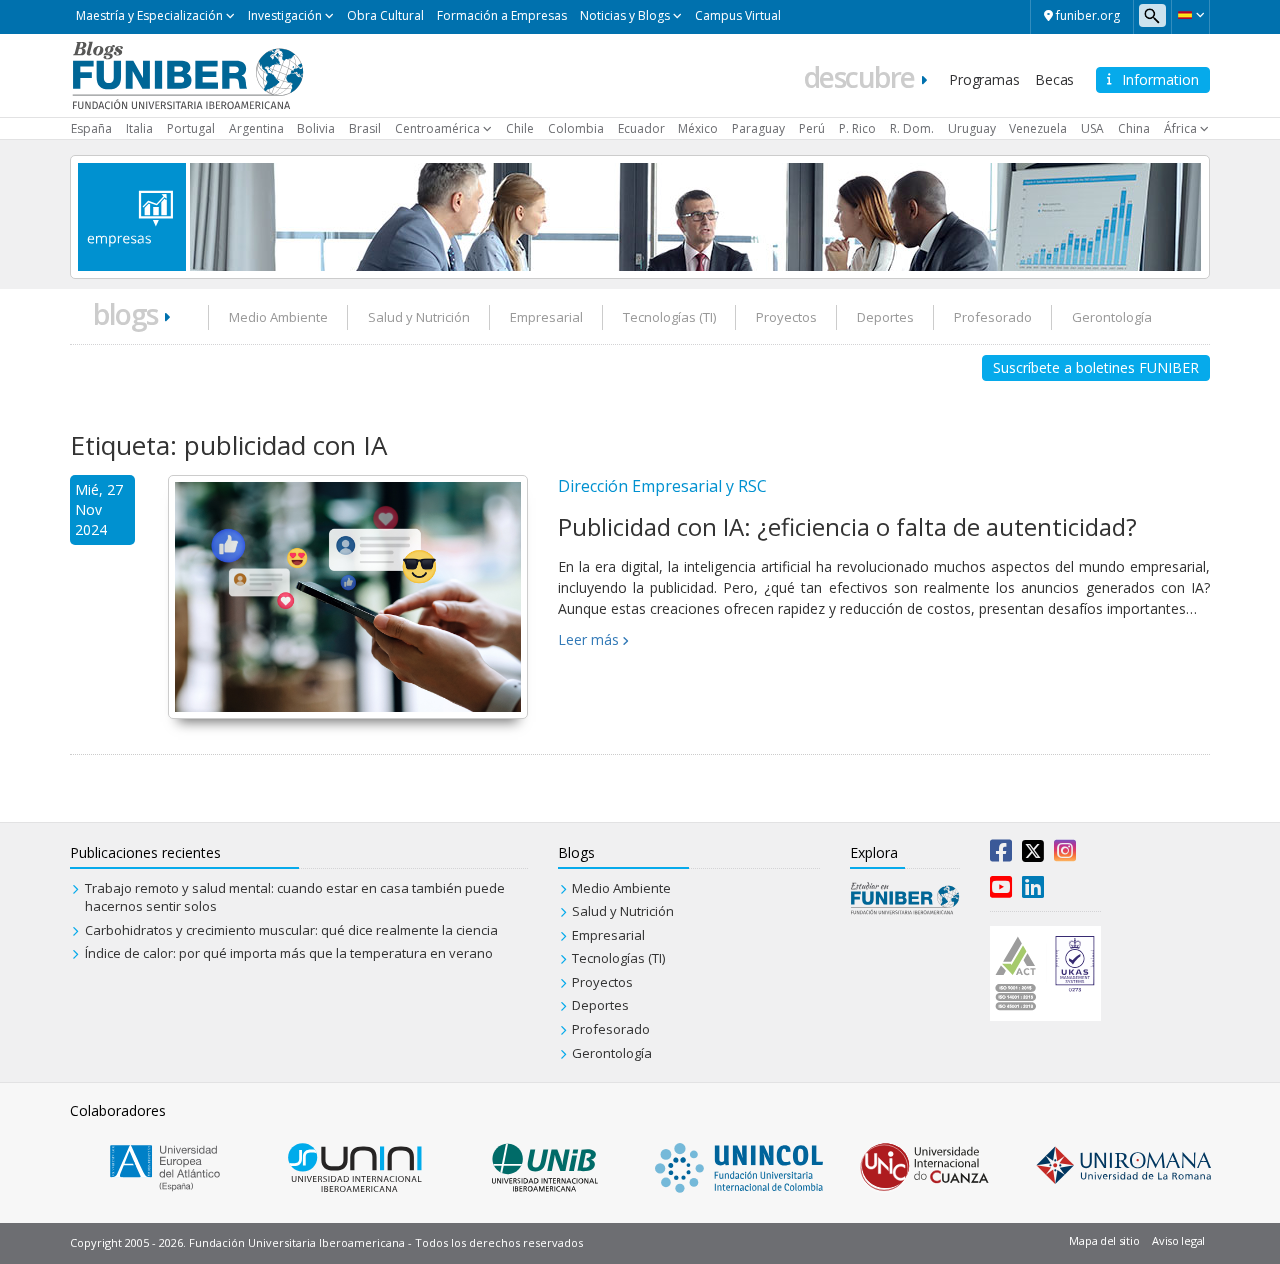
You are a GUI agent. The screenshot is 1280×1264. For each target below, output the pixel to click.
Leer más (588, 639)
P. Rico (857, 128)
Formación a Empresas (502, 15)
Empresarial (546, 317)
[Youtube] (1001, 891)
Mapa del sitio (1104, 1240)
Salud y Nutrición (419, 317)
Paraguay (758, 128)
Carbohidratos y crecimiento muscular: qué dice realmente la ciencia (291, 930)
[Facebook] (1001, 855)
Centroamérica (437, 128)
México (698, 128)
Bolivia (316, 128)
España (91, 128)
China (1134, 128)
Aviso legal (1178, 1240)
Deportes (885, 317)
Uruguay (972, 128)
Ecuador (641, 128)
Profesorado (993, 317)
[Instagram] (1065, 855)
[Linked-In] (1033, 891)
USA (1092, 128)
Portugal (191, 128)
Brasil (365, 128)
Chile (520, 128)
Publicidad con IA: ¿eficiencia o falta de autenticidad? (847, 526)
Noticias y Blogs (625, 15)
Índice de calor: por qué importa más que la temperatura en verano (289, 953)
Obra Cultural (385, 15)
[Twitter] (1033, 855)
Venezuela (1038, 128)
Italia (139, 128)
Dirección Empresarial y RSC (662, 486)
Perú (812, 128)
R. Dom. (912, 128)
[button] (1190, 15)
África (1180, 128)
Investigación (285, 15)
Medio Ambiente (278, 317)
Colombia (576, 128)
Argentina (256, 128)
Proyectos (786, 317)
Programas (984, 79)
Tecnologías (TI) (669, 317)
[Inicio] (187, 74)
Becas (1054, 79)
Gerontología (1112, 317)
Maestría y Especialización (149, 15)
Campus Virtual (738, 15)
